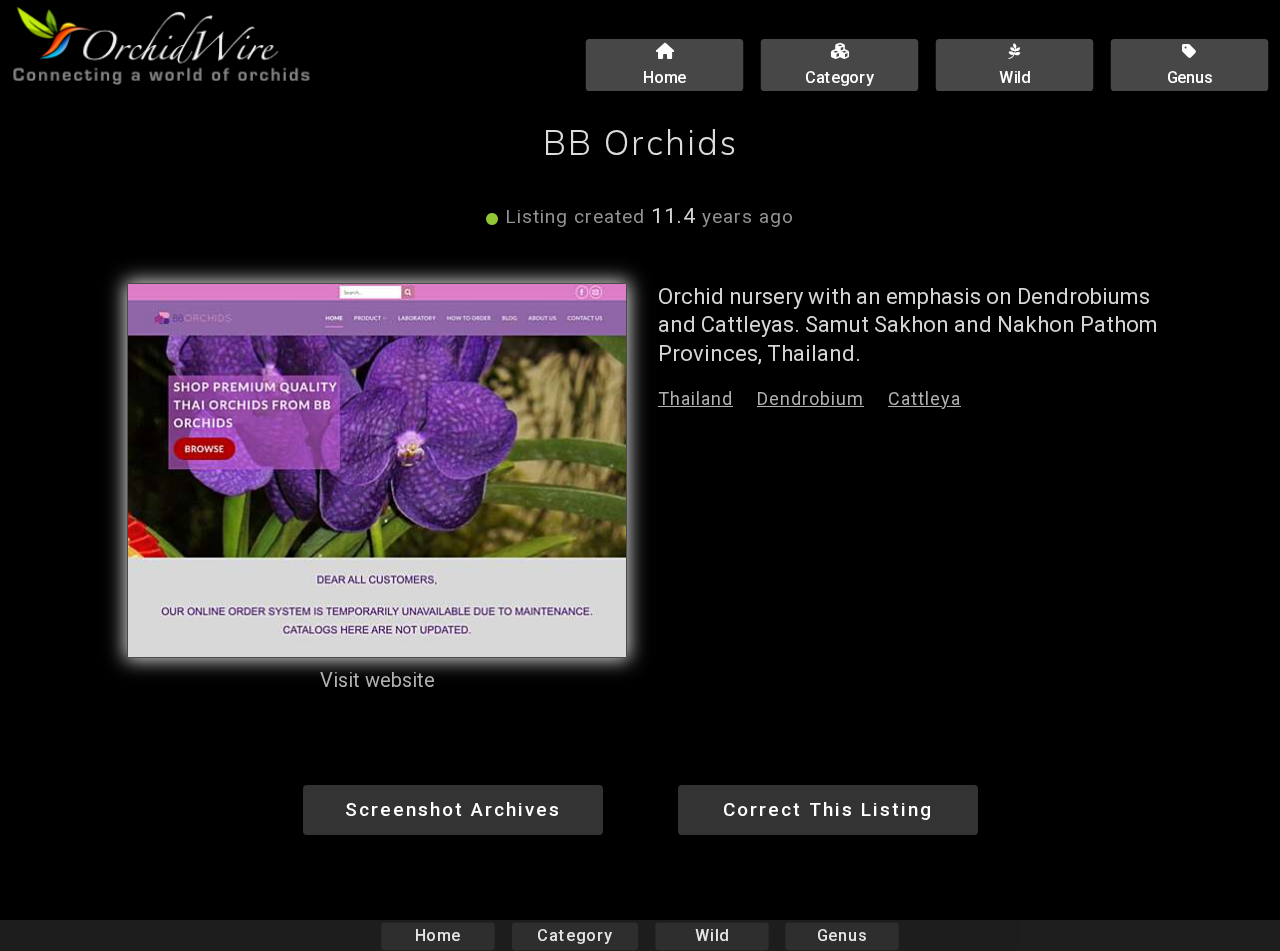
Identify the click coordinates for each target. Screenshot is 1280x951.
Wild (712, 935)
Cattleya (924, 398)
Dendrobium (810, 398)
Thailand (695, 398)
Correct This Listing (828, 809)
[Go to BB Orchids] (377, 471)
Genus (842, 935)
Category (575, 935)
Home (438, 935)
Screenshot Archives (453, 809)
